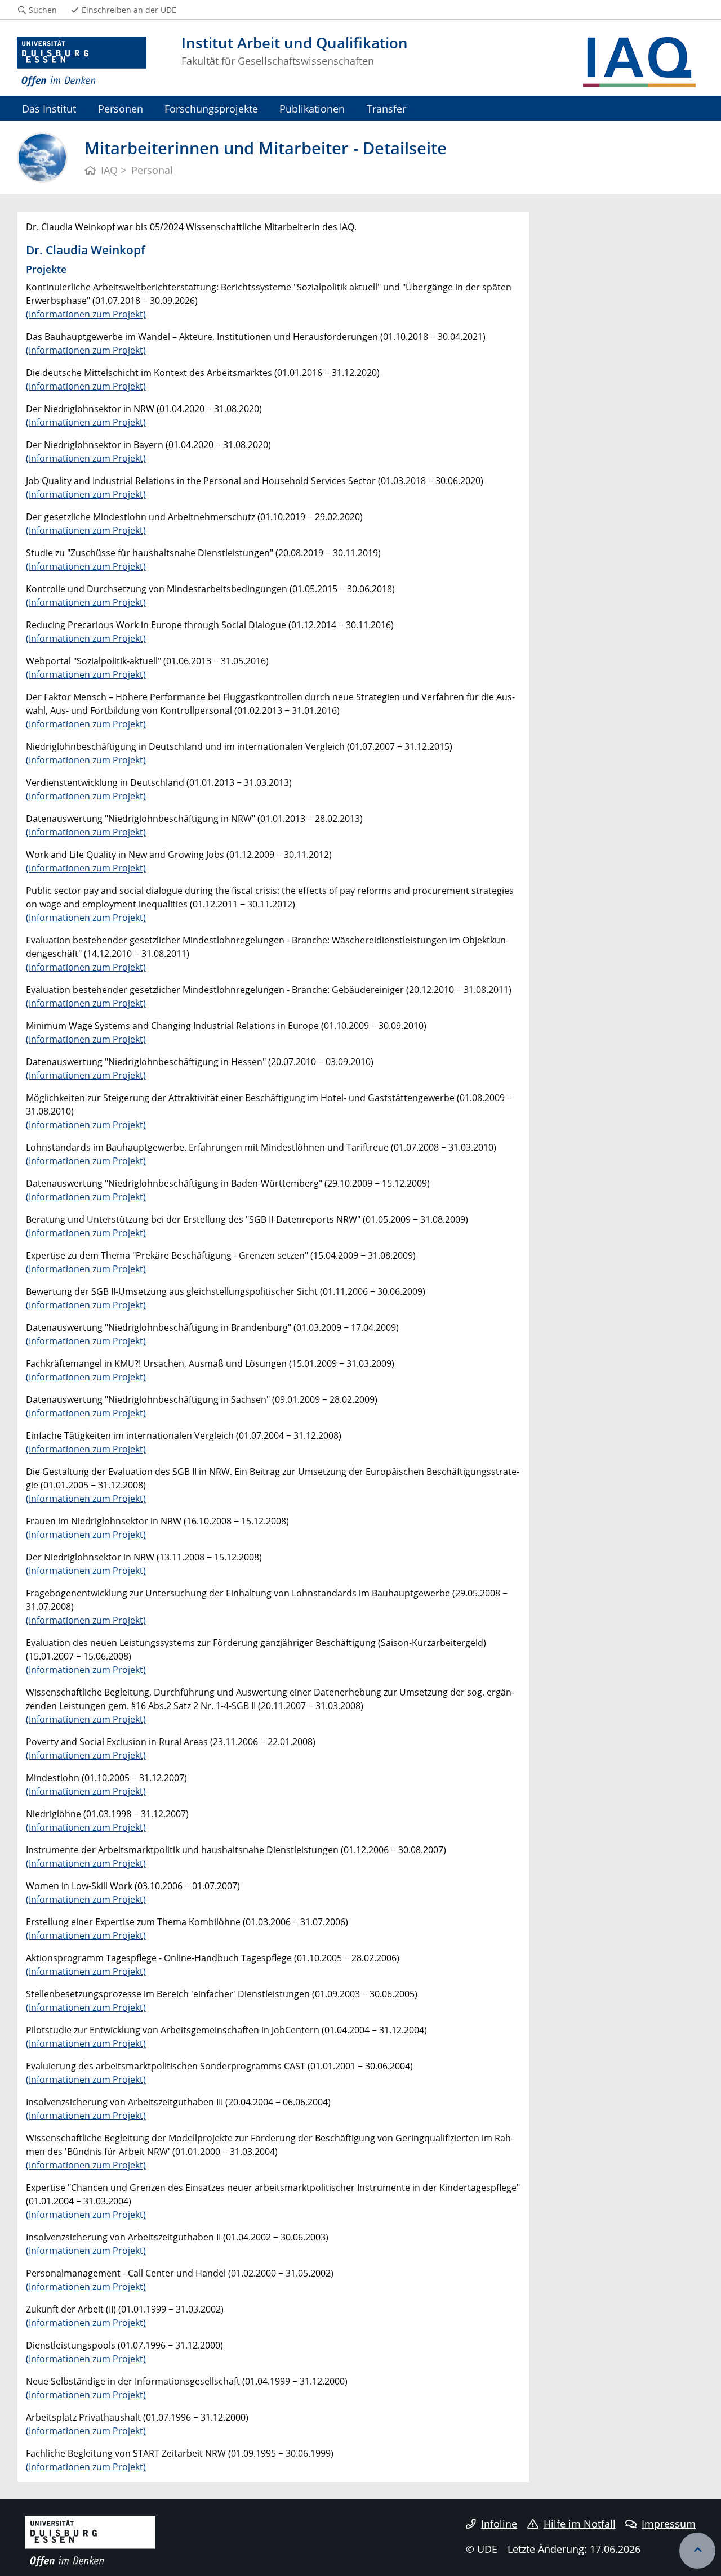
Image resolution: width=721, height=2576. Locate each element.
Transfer (386, 108)
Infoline (499, 2524)
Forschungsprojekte (211, 108)
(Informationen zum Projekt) (86, 314)
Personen (121, 108)
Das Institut (49, 108)
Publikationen (312, 108)
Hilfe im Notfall (580, 2524)
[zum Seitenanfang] (697, 2551)
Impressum (669, 2524)
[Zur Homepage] (82, 62)
